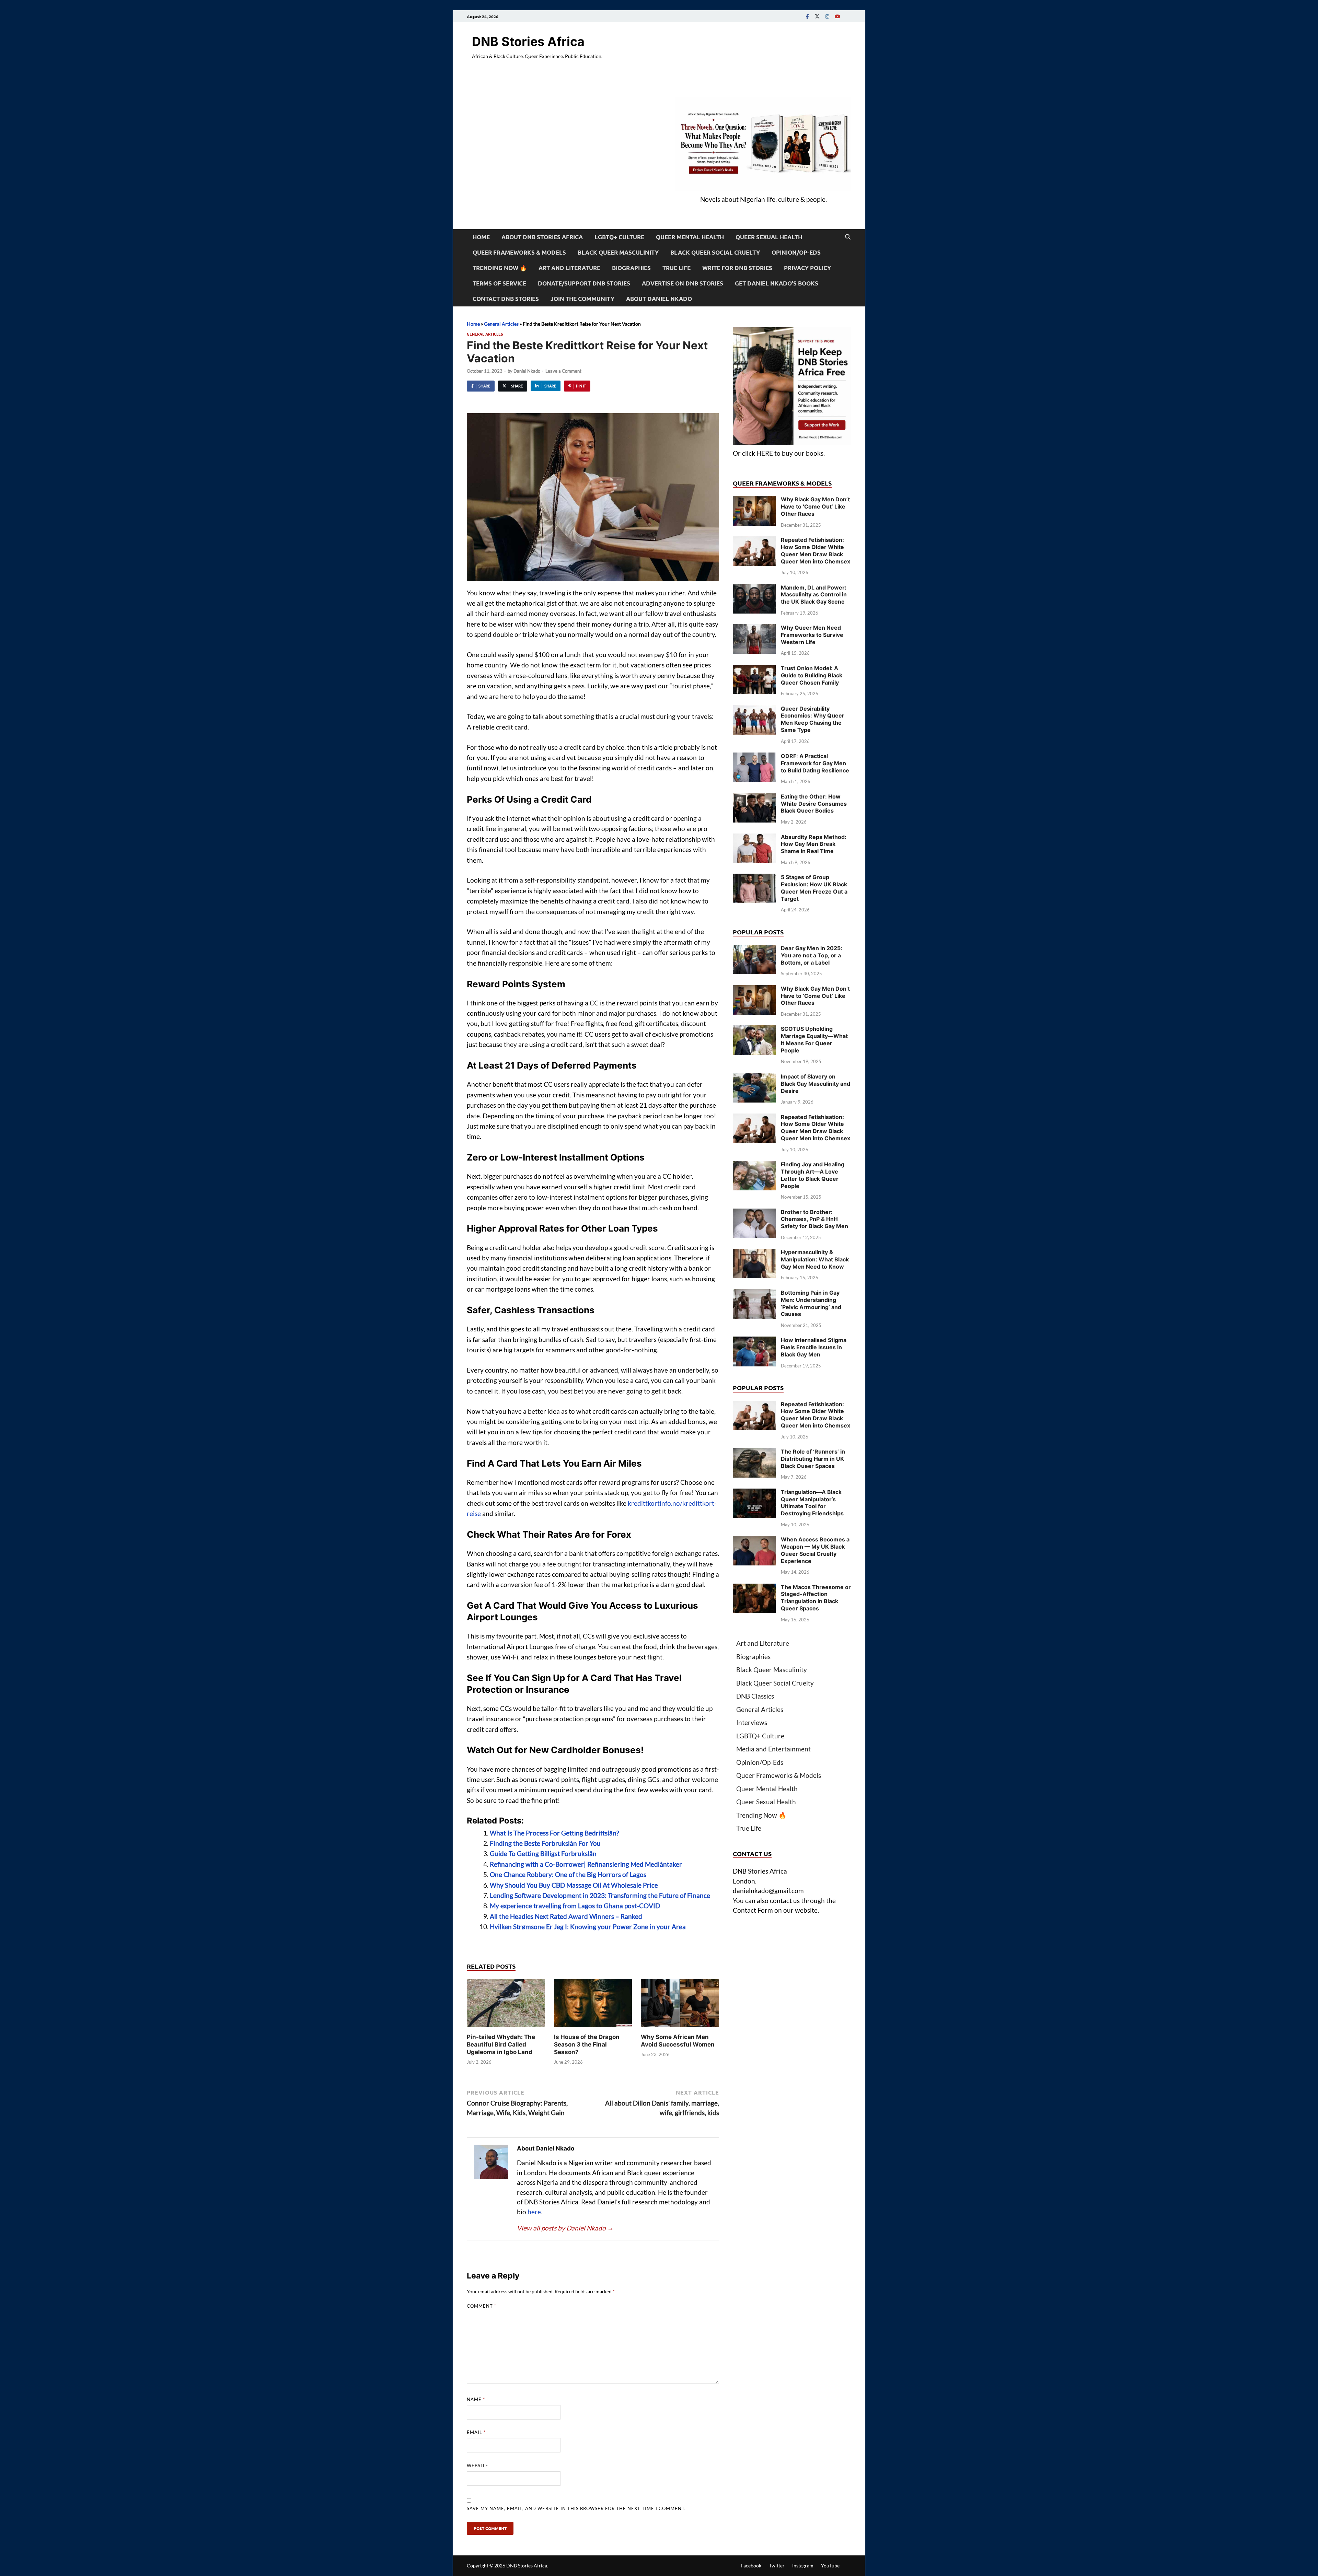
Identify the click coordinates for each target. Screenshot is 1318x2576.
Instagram (803, 2566)
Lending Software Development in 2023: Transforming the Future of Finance (600, 1895)
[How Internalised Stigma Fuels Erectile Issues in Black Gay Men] (754, 1341)
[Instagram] (827, 16)
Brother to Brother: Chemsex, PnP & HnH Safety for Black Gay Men (814, 1219)
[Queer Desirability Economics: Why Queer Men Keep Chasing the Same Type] (754, 710)
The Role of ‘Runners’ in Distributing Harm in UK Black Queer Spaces (813, 1459)
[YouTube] (837, 16)
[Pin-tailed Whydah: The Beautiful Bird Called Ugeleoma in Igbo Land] (506, 2005)
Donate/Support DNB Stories (584, 283)
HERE (765, 453)
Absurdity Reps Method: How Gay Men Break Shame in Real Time (814, 844)
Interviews (752, 1722)
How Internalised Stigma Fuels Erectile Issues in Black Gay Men (814, 1347)
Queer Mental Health (690, 237)
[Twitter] (817, 16)
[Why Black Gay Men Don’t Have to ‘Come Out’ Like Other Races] (754, 500)
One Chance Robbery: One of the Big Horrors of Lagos (568, 1874)
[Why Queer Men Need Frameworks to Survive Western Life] (754, 629)
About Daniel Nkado (659, 299)
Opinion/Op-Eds (796, 252)
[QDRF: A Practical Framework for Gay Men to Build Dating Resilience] (754, 757)
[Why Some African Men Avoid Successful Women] (680, 2005)
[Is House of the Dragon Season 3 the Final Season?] (593, 2005)
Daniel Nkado (527, 371)
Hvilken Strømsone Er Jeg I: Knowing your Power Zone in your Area (588, 1927)
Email (476, 2432)
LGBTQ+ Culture (619, 237)
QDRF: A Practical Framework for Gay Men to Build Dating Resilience (815, 763)
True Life (677, 268)
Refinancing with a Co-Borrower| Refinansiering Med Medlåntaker (586, 1864)
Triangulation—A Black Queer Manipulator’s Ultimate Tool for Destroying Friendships (812, 1503)
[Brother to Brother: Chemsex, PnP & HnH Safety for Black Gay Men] (754, 1213)
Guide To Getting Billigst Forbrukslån (543, 1854)
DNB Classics (755, 1696)
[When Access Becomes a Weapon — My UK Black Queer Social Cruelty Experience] (754, 1541)
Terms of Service (499, 283)
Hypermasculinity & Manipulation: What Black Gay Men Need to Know (815, 1259)
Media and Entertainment (773, 1749)
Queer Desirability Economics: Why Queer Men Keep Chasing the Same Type (813, 719)
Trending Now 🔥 (500, 268)
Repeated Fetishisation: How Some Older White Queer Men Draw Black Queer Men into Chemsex (816, 550)
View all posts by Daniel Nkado (565, 2228)
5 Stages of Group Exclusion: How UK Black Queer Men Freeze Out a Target (814, 888)
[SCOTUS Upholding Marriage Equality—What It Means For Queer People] (754, 1030)
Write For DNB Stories (737, 268)
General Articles (501, 324)
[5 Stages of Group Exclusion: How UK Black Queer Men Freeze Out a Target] (754, 878)
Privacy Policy (807, 268)
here (534, 2212)
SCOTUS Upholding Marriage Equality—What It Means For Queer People (814, 1039)
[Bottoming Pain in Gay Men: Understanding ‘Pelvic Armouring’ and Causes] (754, 1294)
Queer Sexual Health (769, 237)
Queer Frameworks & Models (519, 252)
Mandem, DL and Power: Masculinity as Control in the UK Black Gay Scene (814, 595)
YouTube (830, 2566)
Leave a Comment (563, 371)
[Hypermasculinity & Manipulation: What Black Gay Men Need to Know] (754, 1253)
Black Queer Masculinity (618, 252)
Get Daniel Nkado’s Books (777, 283)
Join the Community (582, 299)
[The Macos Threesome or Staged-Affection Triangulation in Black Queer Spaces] (754, 1588)
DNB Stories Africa (528, 42)
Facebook (751, 2566)
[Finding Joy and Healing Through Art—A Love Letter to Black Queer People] (754, 1165)
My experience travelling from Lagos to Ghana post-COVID (575, 1906)
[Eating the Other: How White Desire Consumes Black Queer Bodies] (754, 798)
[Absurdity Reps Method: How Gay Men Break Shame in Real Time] (754, 838)
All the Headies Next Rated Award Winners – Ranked (566, 1916)
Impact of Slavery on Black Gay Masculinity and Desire (816, 1084)
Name (476, 2399)
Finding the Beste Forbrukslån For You (545, 1843)
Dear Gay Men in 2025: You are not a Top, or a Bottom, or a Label (812, 955)
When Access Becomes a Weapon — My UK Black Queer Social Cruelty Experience (815, 1550)
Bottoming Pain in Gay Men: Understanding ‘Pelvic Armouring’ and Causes (811, 1303)
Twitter (777, 2566)
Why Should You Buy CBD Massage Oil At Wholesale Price (574, 1885)
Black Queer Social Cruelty (715, 252)
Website (478, 2466)
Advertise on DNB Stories (683, 283)
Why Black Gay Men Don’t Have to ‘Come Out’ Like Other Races (815, 506)
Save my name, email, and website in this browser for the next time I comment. (576, 2508)
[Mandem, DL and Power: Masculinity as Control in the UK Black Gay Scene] (754, 589)
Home (481, 237)
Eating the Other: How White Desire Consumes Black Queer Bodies (814, 804)
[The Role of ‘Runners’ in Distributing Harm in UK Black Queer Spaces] (754, 1453)
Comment (482, 2306)
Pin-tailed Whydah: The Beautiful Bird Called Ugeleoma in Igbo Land (501, 2044)
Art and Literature (569, 268)
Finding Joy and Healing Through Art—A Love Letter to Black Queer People (813, 1175)
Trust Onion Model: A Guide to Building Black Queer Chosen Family (812, 675)
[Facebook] (807, 16)
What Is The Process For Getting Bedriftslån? (554, 1833)
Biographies (631, 268)
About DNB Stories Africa (542, 237)
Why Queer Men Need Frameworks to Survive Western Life (812, 635)
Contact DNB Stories (506, 299)
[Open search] (848, 237)
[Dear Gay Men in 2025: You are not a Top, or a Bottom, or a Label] (754, 949)
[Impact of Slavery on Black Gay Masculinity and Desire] (754, 1078)
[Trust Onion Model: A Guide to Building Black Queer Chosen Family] (754, 669)
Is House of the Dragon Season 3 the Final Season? (587, 2044)
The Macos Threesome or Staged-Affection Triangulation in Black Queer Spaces (816, 1598)
